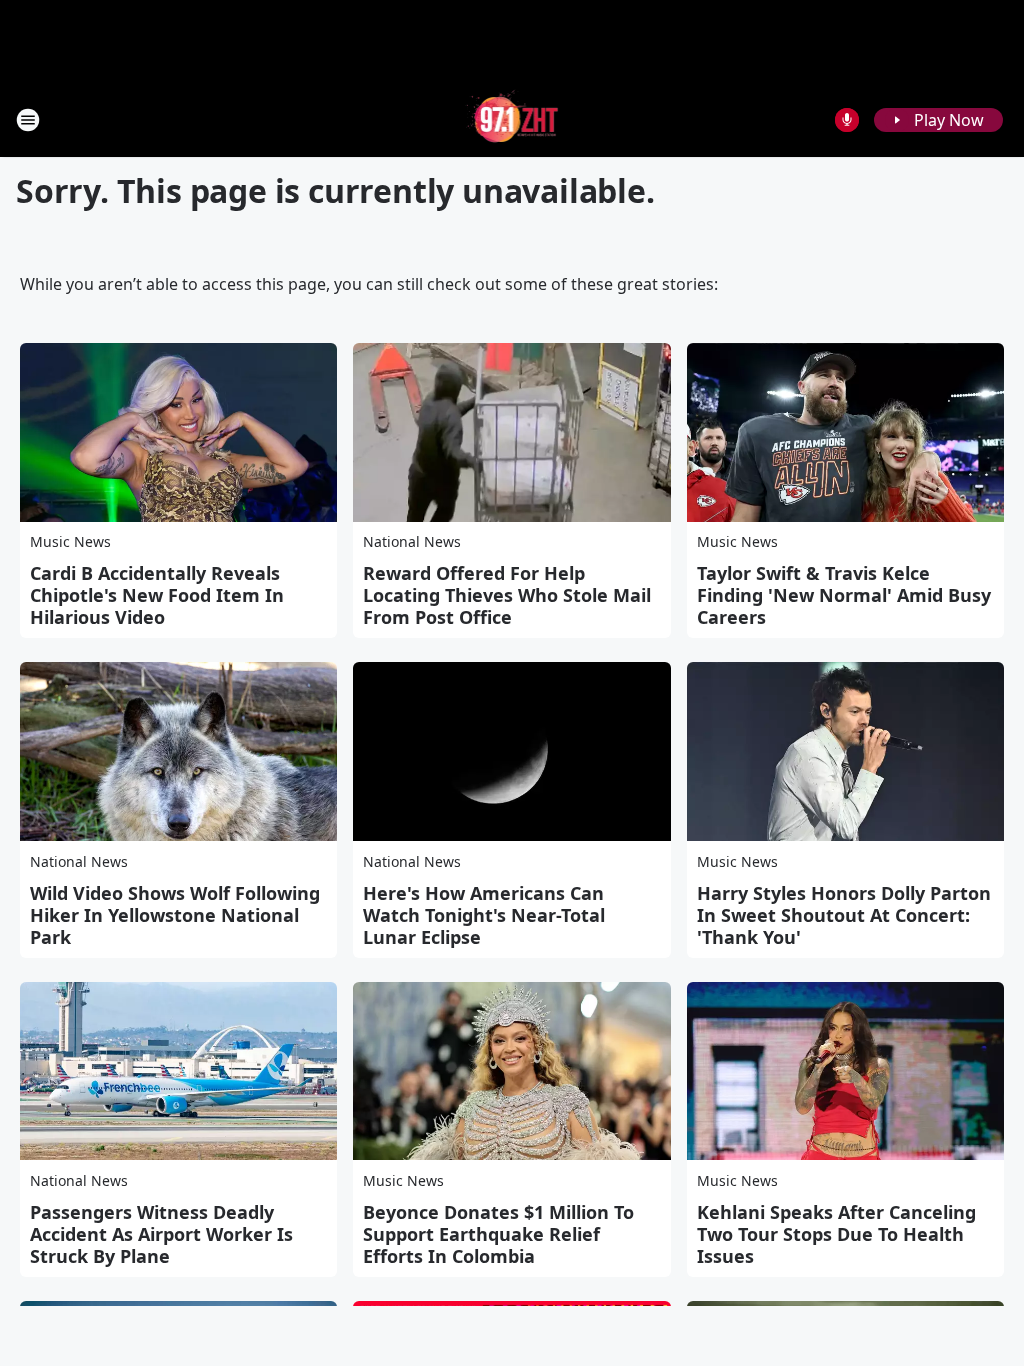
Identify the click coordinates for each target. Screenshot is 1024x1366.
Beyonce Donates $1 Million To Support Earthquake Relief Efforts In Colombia (498, 1234)
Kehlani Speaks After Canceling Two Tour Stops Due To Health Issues (836, 1234)
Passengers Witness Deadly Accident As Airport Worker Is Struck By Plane (161, 1234)
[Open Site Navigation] (28, 120)
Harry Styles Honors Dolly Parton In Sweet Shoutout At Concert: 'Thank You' (844, 915)
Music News (70, 541)
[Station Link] (512, 119)
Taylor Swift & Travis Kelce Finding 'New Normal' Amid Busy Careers (844, 595)
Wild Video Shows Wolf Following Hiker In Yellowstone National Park (175, 915)
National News (412, 541)
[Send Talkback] (847, 120)
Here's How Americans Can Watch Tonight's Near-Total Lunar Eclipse (484, 915)
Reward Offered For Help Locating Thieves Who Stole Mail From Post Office (507, 595)
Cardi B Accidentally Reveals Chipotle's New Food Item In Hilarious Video (157, 595)
